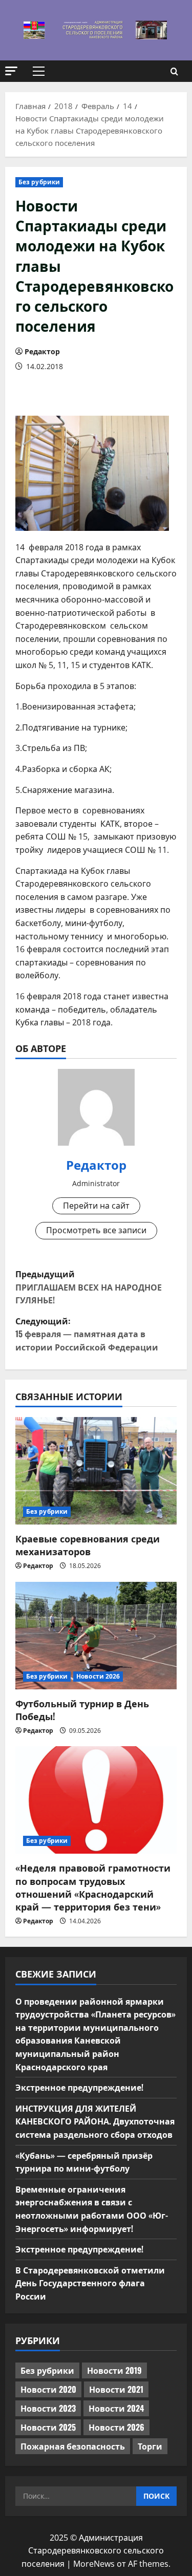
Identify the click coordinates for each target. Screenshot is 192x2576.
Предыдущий (89, 1287)
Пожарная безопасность (73, 2446)
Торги (150, 2446)
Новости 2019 (114, 2370)
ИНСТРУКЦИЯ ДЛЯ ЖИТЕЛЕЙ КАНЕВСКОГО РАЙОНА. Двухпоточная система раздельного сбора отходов (95, 2121)
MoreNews (94, 2564)
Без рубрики (39, 182)
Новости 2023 (48, 2408)
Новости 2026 (98, 1676)
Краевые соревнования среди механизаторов (88, 1545)
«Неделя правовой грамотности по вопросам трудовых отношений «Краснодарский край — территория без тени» (93, 1887)
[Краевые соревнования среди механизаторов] (96, 1471)
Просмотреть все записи (96, 1230)
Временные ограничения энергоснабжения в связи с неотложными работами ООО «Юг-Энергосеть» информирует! (92, 2209)
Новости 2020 (48, 2389)
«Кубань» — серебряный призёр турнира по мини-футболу (84, 2162)
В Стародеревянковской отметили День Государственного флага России (90, 2283)
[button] (11, 71)
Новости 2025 (48, 2427)
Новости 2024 (116, 2408)
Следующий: (87, 1334)
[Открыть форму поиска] (174, 71)
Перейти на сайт (96, 1206)
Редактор (42, 351)
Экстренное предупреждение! (79, 2087)
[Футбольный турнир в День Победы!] (96, 1636)
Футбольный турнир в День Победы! (82, 1710)
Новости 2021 (116, 2389)
